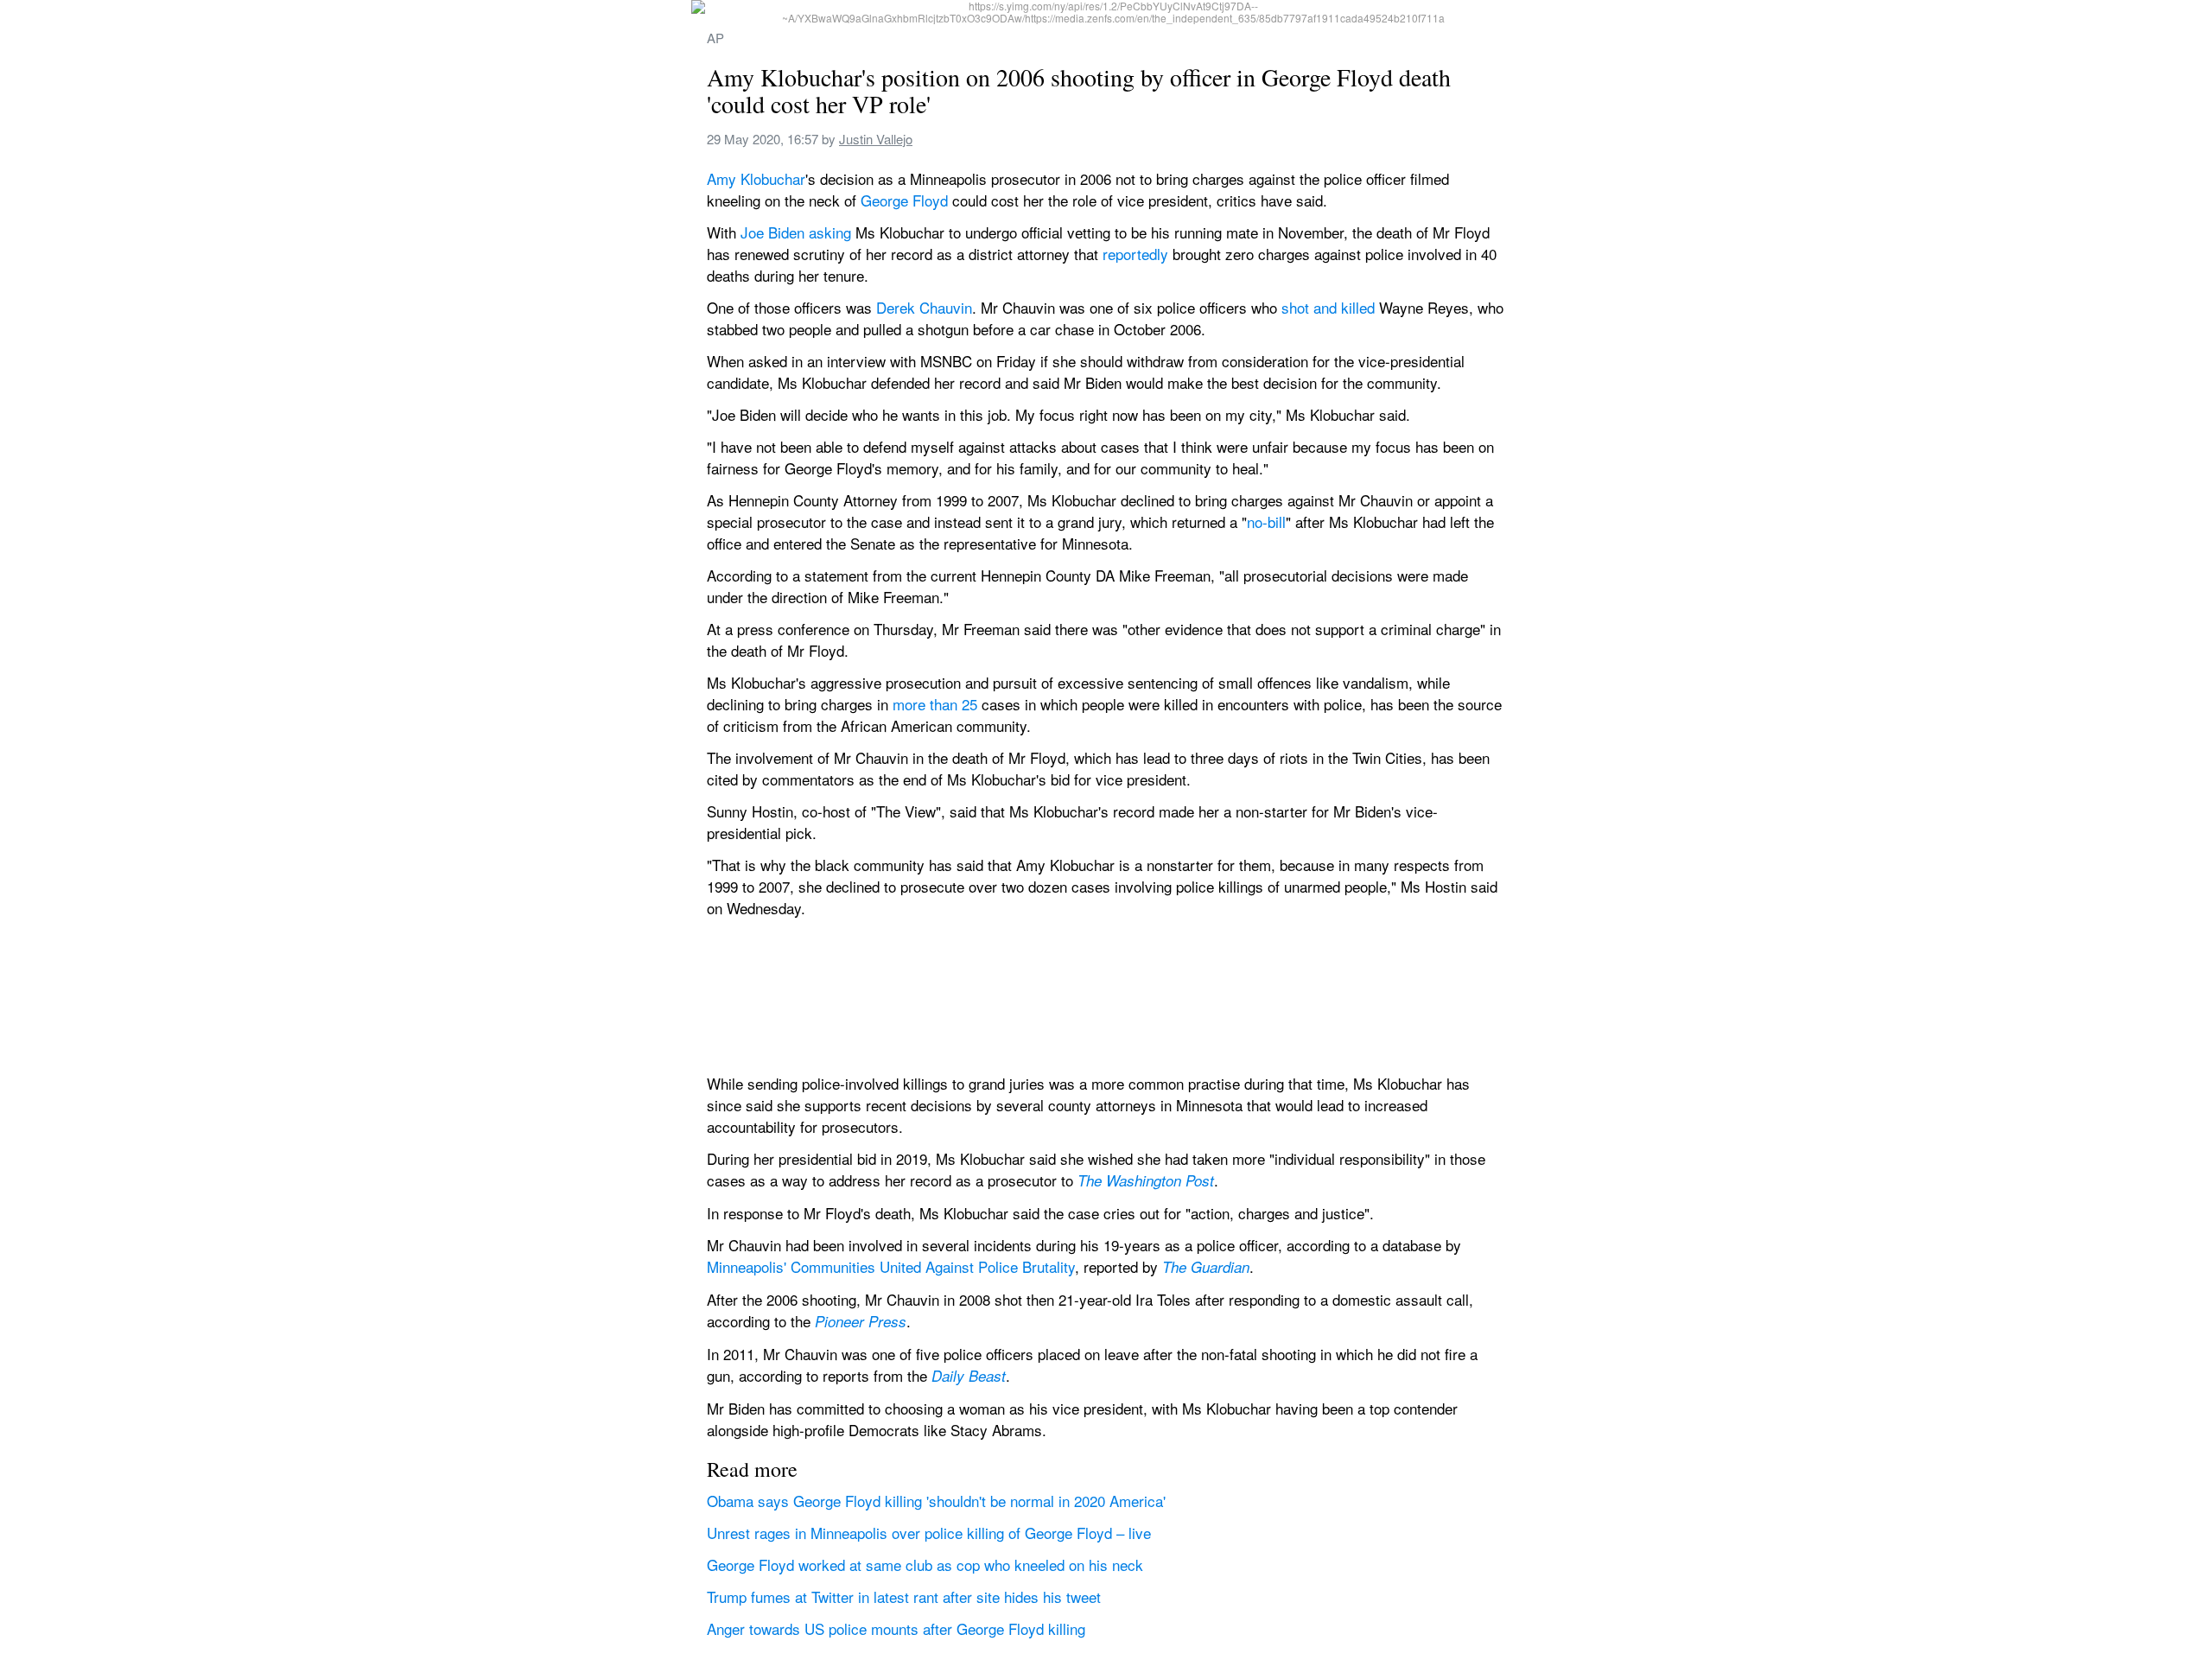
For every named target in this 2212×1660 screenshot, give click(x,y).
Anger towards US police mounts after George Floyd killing (896, 1628)
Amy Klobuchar (756, 178)
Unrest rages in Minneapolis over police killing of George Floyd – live (929, 1533)
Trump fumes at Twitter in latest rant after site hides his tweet (904, 1596)
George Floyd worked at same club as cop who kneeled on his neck (925, 1565)
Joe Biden (772, 232)
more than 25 (935, 704)
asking (830, 232)
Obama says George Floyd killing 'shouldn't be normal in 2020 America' (936, 1501)
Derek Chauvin (924, 307)
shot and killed (1328, 307)
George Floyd (904, 200)
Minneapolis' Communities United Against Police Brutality (891, 1266)
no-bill (1266, 522)
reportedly (1135, 254)
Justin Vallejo (876, 139)
